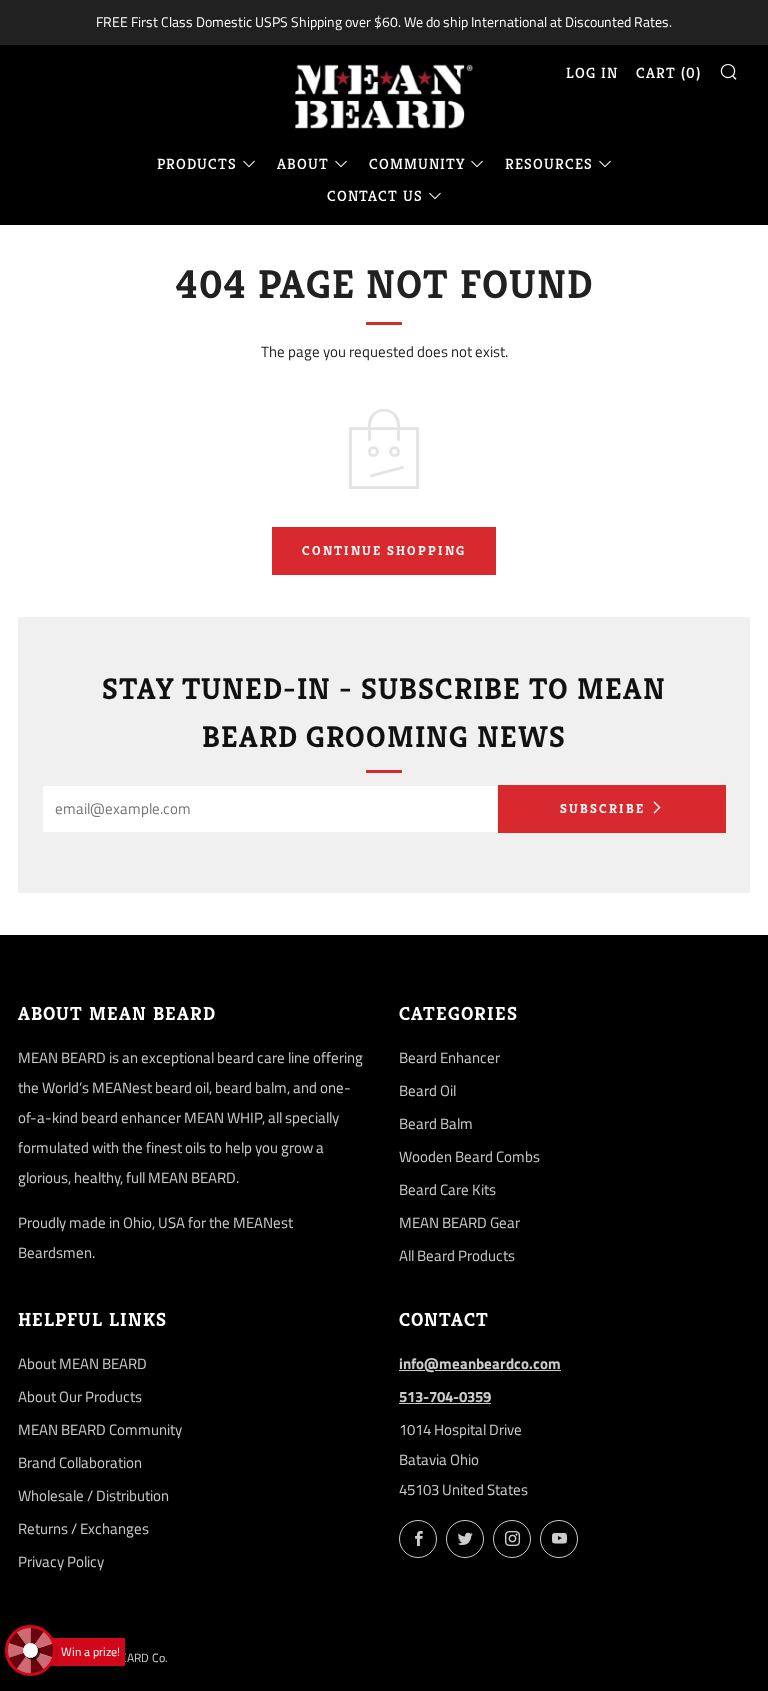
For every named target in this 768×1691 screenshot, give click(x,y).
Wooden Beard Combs (469, 1156)
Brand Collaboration (80, 1462)
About (303, 163)
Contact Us (375, 195)
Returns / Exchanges (83, 1528)
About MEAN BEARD (82, 1363)
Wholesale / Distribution (93, 1495)
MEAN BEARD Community (100, 1429)
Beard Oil (427, 1090)
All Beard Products (457, 1255)
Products (197, 163)
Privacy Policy (61, 1561)
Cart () (668, 72)
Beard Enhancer (449, 1057)
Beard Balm (436, 1123)
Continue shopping (384, 550)
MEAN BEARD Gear (459, 1222)
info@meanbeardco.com (480, 1363)
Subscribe (602, 808)
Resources (549, 163)
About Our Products (80, 1396)
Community (417, 163)
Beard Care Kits (447, 1189)
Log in (592, 72)
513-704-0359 (445, 1396)
